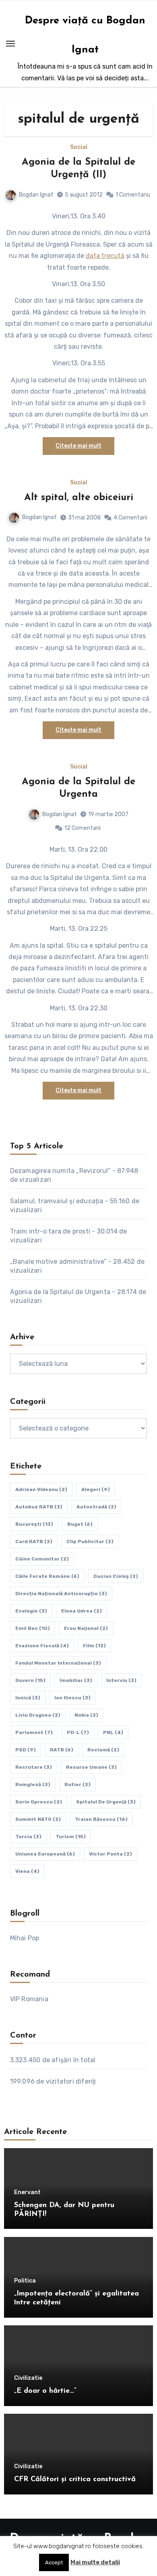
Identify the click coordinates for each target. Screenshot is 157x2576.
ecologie (31, 1611)
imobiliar (76, 1680)
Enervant (27, 2193)
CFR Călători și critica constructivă (75, 2480)
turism (71, 1837)
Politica (25, 2281)
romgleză (33, 1784)
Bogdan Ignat (36, 195)
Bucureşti (34, 1524)
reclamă (103, 1750)
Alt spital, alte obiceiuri (79, 498)
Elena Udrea (82, 1611)
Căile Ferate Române (47, 1576)
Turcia (28, 1837)
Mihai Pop (25, 1938)
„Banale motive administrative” (58, 1262)
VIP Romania (29, 1999)
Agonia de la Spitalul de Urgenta (60, 1292)
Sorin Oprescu (39, 1802)
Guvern (30, 1680)
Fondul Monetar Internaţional (58, 1663)
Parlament (34, 1732)
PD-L (78, 1732)
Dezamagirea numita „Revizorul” (60, 1171)
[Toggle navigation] (10, 44)
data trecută (105, 256)
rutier (77, 1784)
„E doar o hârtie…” (45, 2391)
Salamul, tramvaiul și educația (57, 1201)
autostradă (96, 1507)
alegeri (96, 1489)
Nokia (86, 1715)
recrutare (34, 1767)
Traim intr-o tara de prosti (50, 1231)
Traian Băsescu (101, 1819)
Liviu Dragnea (38, 1715)
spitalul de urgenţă (106, 1802)
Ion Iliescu (72, 1698)
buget (80, 1524)
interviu (121, 1680)
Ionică (28, 1698)
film (94, 1646)
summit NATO (38, 1819)
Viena (27, 1871)
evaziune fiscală (42, 1646)
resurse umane (91, 1767)
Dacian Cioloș (116, 1576)
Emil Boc (33, 1628)
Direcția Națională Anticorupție (61, 1594)
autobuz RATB (39, 1507)
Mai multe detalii (95, 2562)
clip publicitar (90, 1541)
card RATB (34, 1541)
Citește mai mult (78, 446)
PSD (26, 1750)
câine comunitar (42, 1559)
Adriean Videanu (41, 1489)
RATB (62, 1750)
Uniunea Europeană (45, 1854)
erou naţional (86, 1628)
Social (79, 147)
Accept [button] (54, 2562)
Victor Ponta (111, 1854)
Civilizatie (28, 2378)
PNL (113, 1732)
